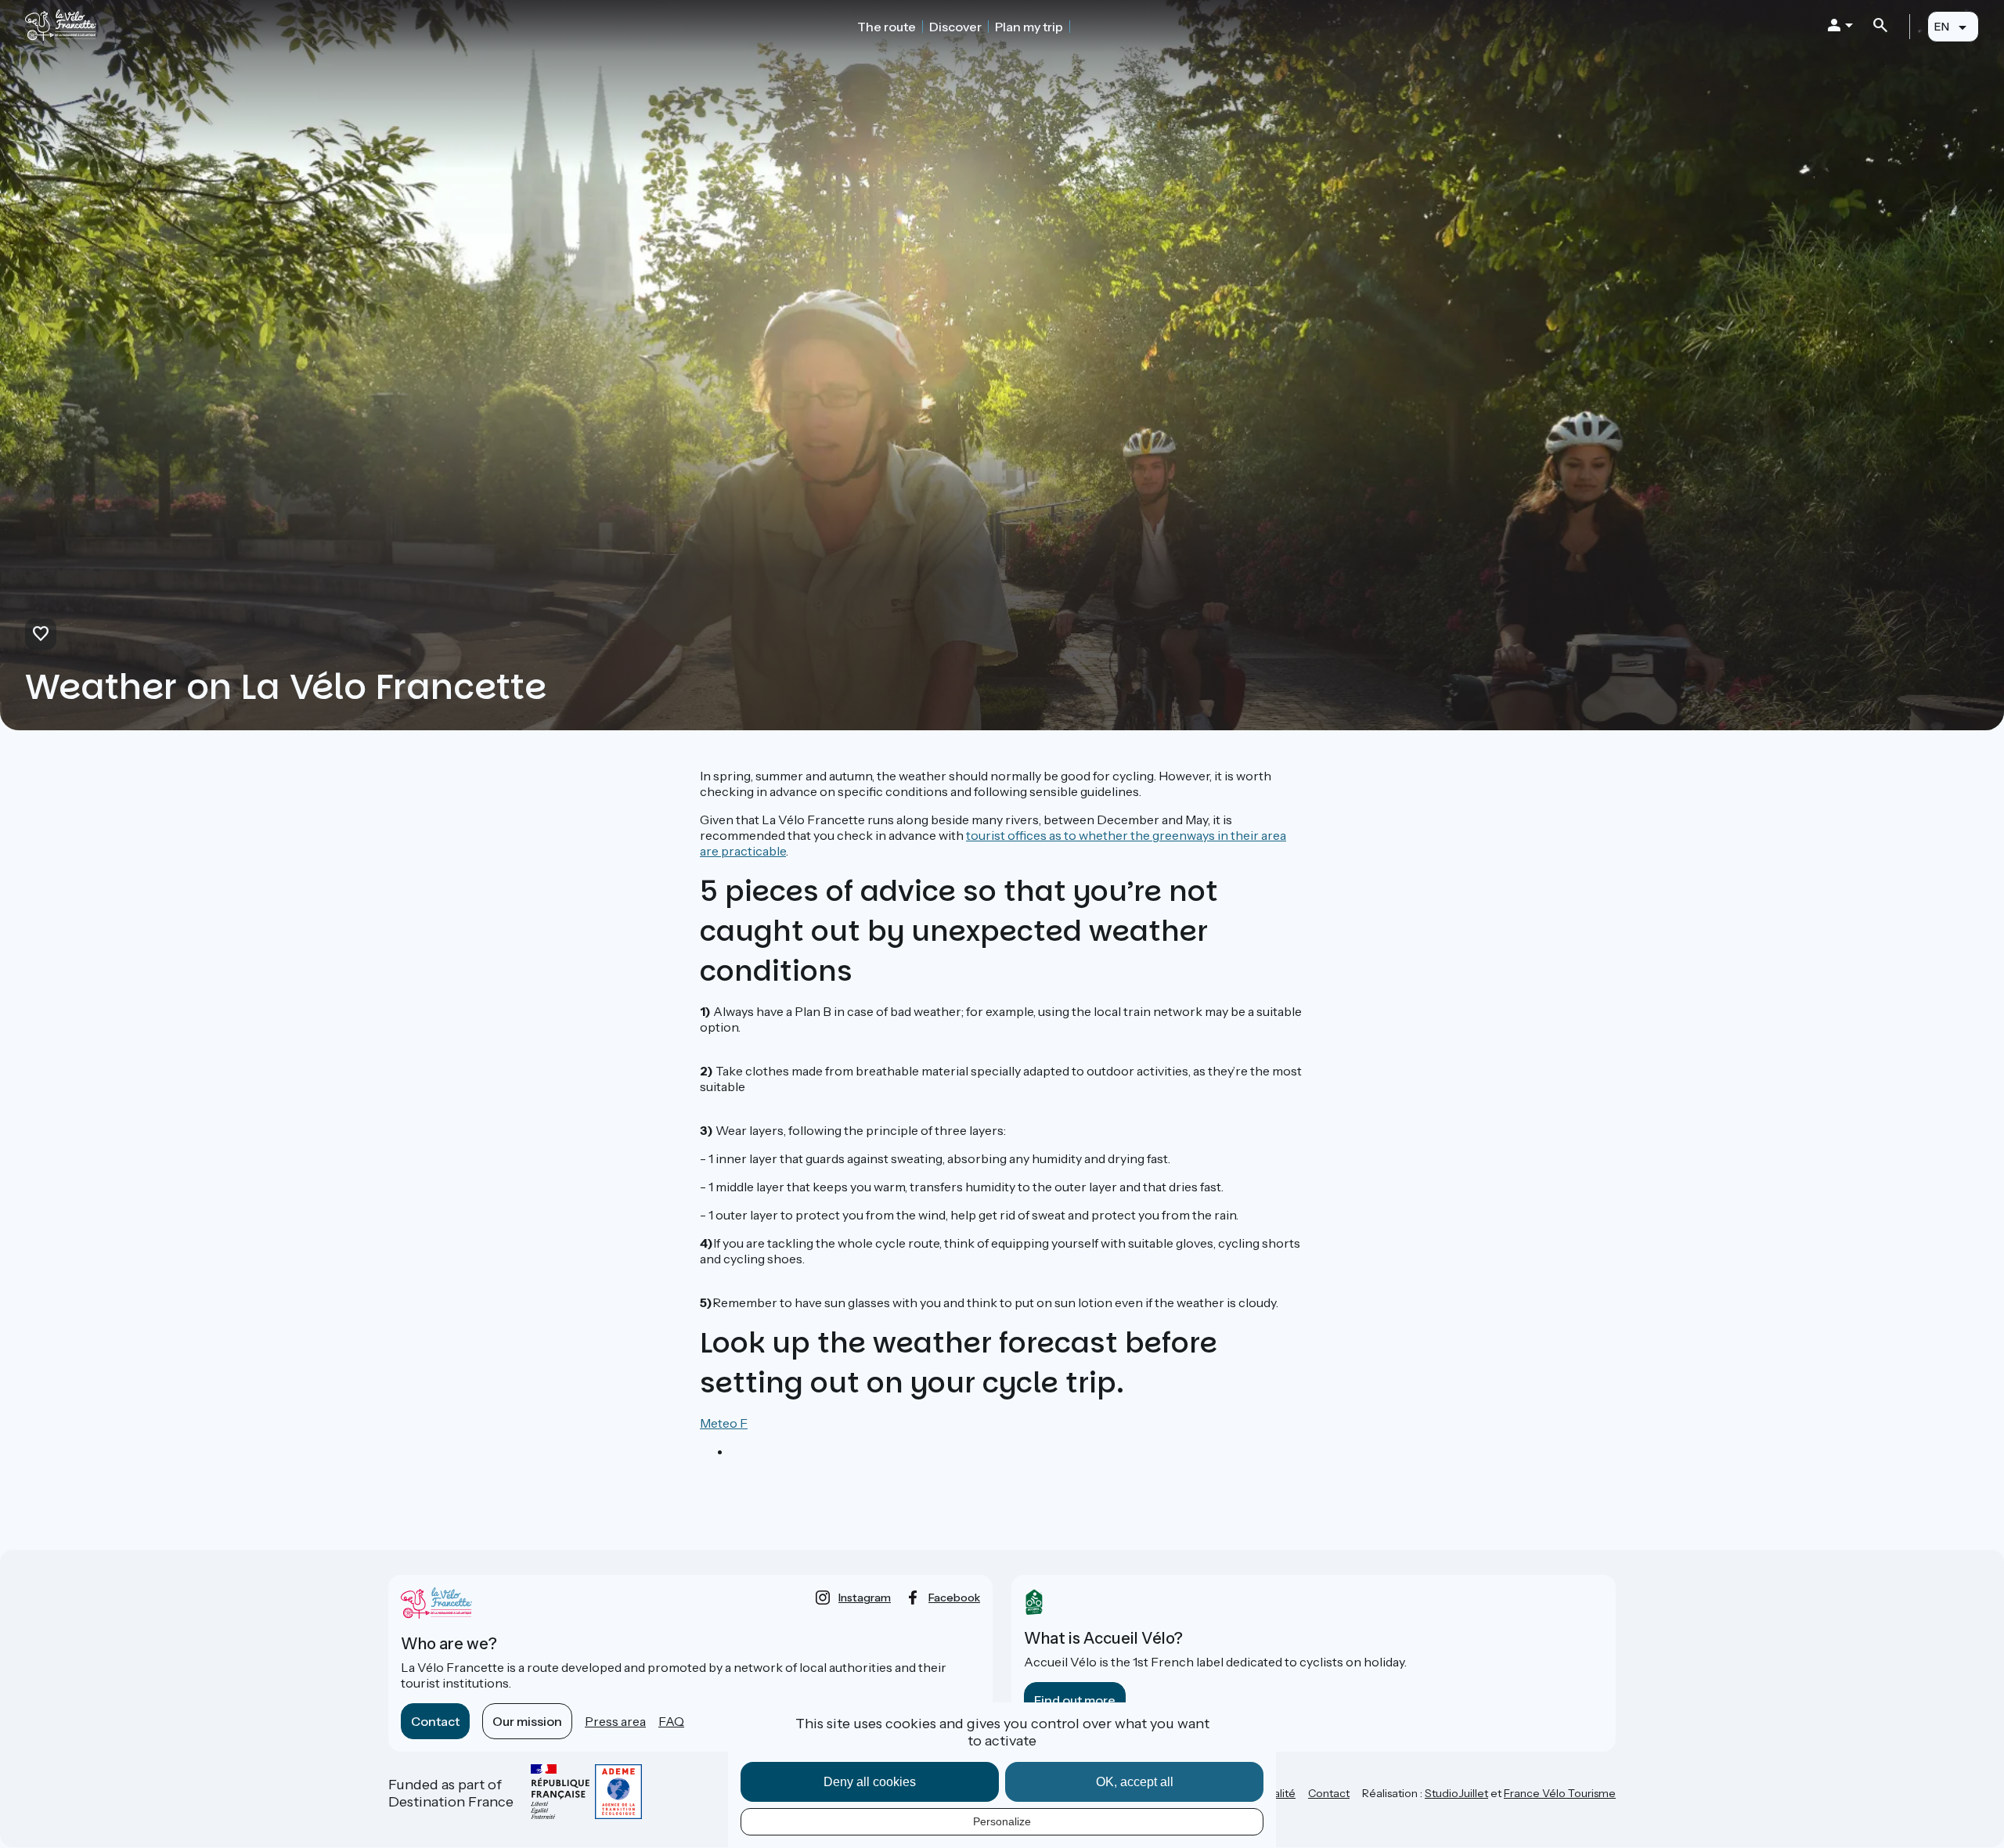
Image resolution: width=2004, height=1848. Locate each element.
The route (887, 27)
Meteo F (724, 1423)
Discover (955, 27)
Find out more (1075, 1700)
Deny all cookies (870, 1782)
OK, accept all (1135, 1782)
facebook (954, 1598)
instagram (865, 1598)
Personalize (1002, 1821)
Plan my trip (1029, 27)
